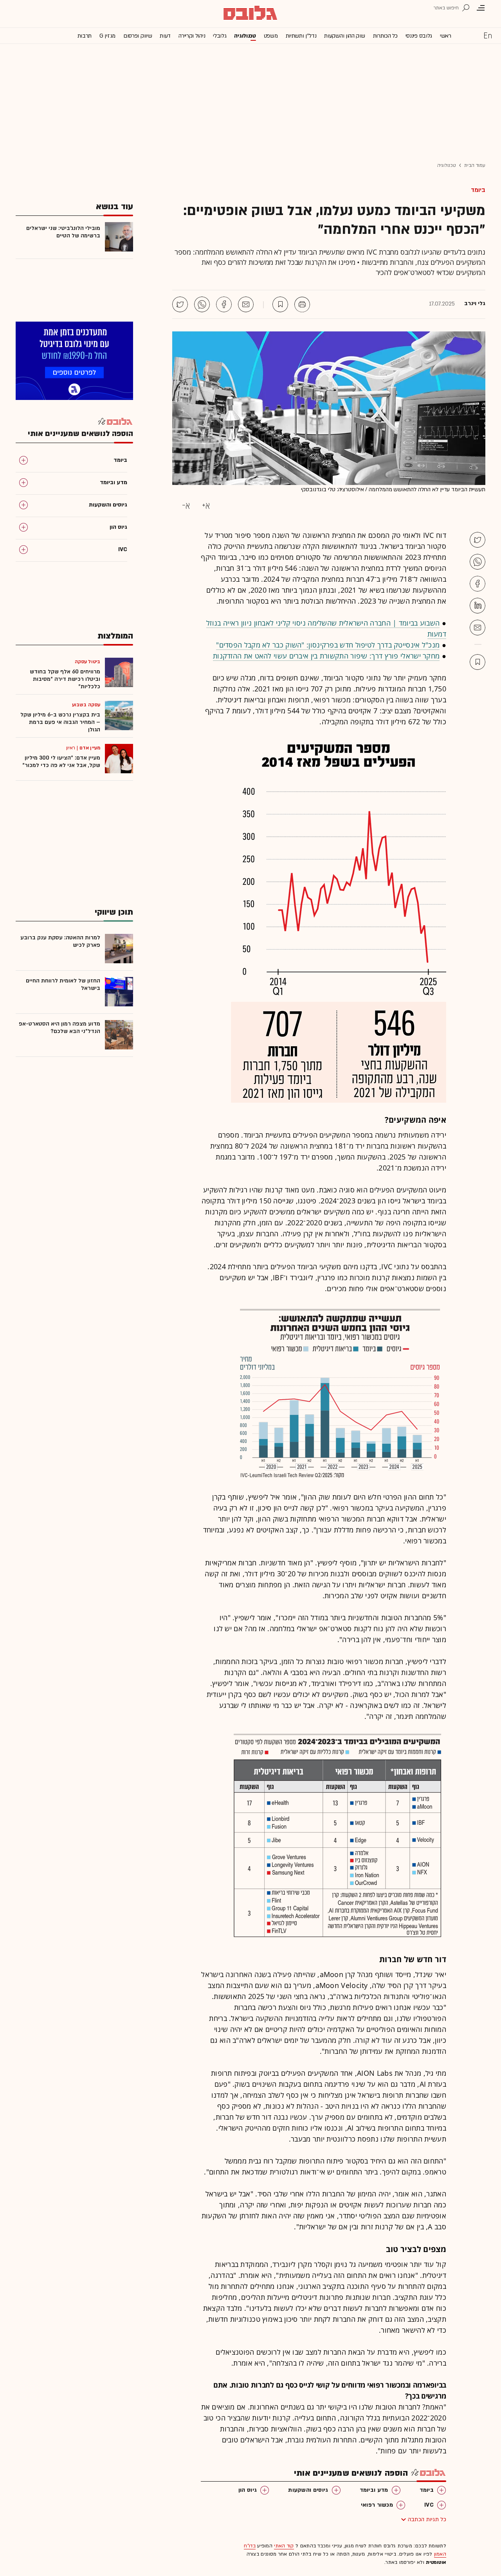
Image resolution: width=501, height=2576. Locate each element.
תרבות (85, 36)
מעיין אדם (90, 748)
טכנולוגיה (245, 36)
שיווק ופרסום (138, 36)
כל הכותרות (385, 36)
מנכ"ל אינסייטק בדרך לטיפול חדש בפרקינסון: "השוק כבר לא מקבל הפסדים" (328, 645)
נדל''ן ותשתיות (301, 36)
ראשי (446, 36)
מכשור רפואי (377, 2505)
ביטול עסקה (87, 662)
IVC (429, 2505)
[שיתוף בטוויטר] (180, 304)
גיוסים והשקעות (308, 2490)
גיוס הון (248, 2490)
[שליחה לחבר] (246, 304)
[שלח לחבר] (478, 628)
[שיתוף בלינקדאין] (478, 606)
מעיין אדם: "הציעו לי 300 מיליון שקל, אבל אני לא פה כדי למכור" (61, 762)
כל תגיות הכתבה (427, 2519)
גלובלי (220, 36)
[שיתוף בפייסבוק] (224, 304)
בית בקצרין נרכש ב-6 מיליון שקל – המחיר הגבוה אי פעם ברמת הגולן (60, 722)
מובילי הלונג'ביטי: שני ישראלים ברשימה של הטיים (63, 232)
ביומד (478, 190)
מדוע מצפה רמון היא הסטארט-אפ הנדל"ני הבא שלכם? (59, 1028)
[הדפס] (302, 304)
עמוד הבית (475, 165)
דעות (165, 36)
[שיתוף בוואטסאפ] (202, 304)
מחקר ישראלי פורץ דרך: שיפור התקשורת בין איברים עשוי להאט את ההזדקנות (326, 656)
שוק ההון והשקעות (344, 36)
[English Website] (488, 35)
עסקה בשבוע (86, 705)
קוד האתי (284, 2546)
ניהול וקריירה (192, 36)
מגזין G (107, 36)
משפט (271, 36)
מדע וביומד (374, 2490)
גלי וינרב (475, 304)
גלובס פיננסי (419, 36)
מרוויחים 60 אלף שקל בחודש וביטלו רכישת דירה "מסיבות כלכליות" (65, 679)
